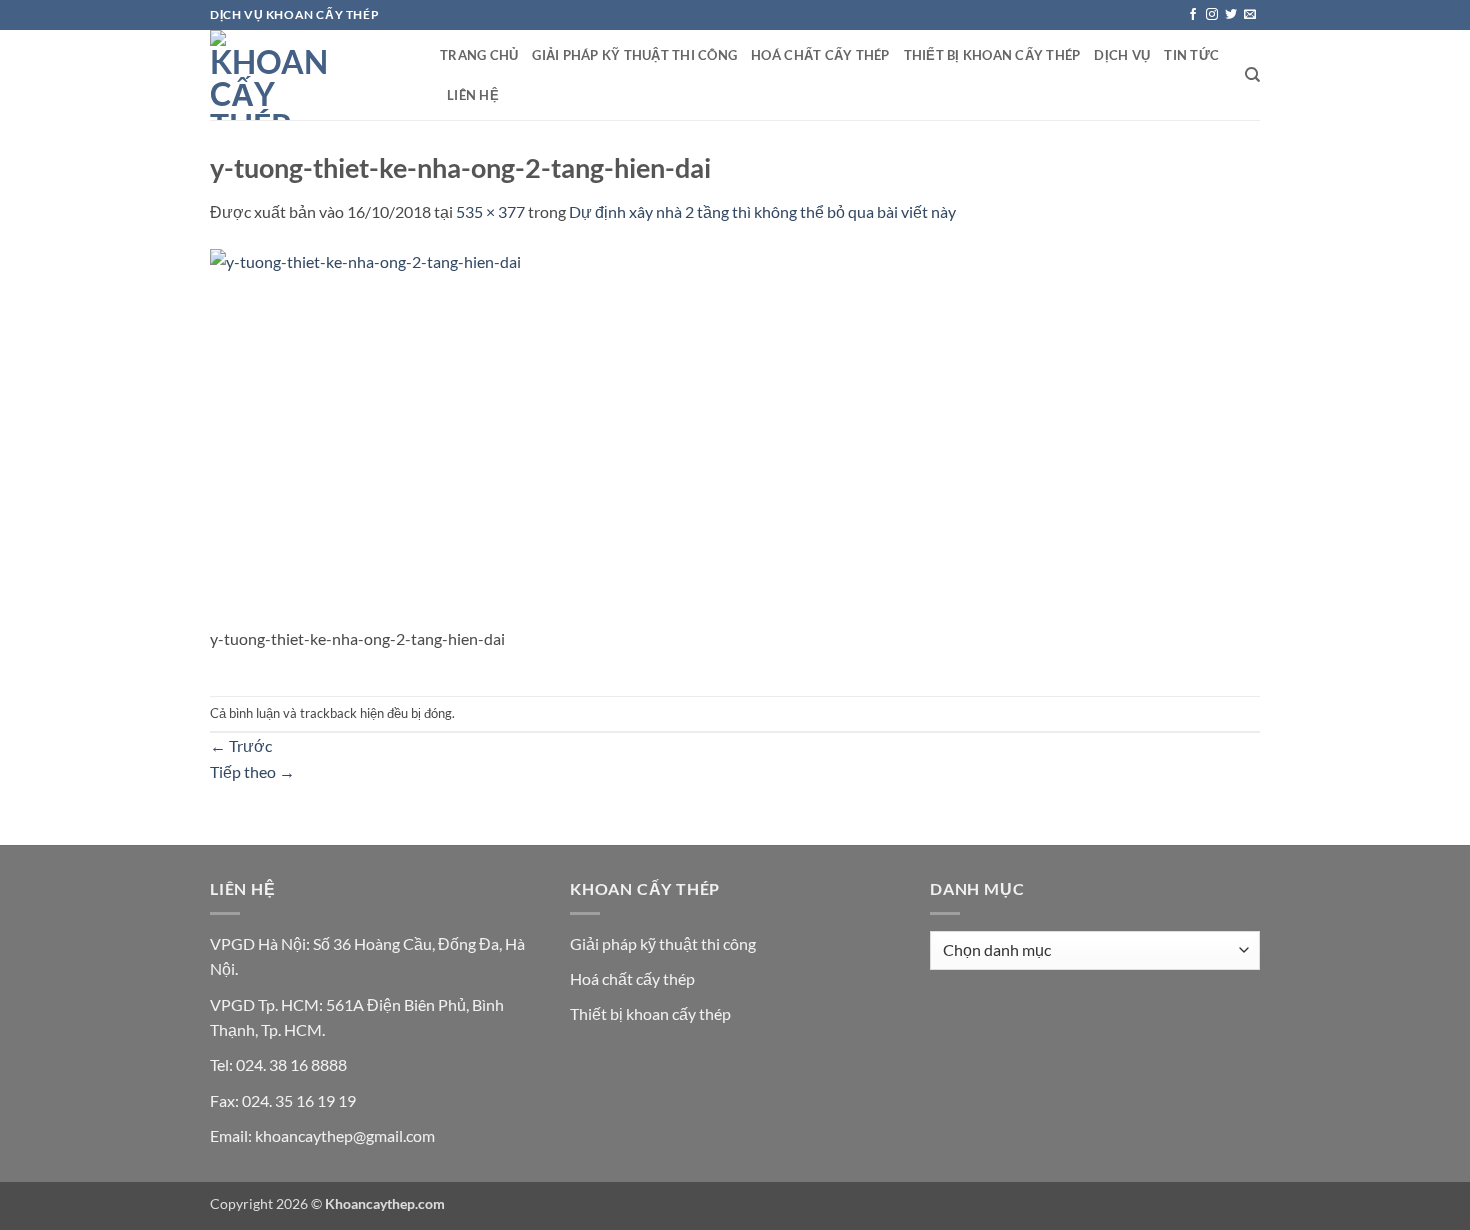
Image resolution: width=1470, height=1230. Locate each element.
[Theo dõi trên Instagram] (1212, 15)
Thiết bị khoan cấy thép (992, 55)
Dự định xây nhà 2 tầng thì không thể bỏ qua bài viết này (762, 211)
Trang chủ (479, 55)
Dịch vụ (1122, 55)
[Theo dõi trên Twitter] (1231, 15)
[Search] (1252, 75)
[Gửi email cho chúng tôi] (1250, 15)
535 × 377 (490, 211)
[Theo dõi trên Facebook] (1193, 15)
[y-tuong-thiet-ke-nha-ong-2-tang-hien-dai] (477, 434)
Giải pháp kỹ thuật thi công (634, 55)
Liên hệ (473, 95)
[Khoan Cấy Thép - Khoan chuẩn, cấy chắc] (310, 75)
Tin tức (1191, 55)
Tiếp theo (252, 771)
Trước (241, 745)
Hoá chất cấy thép (820, 55)
